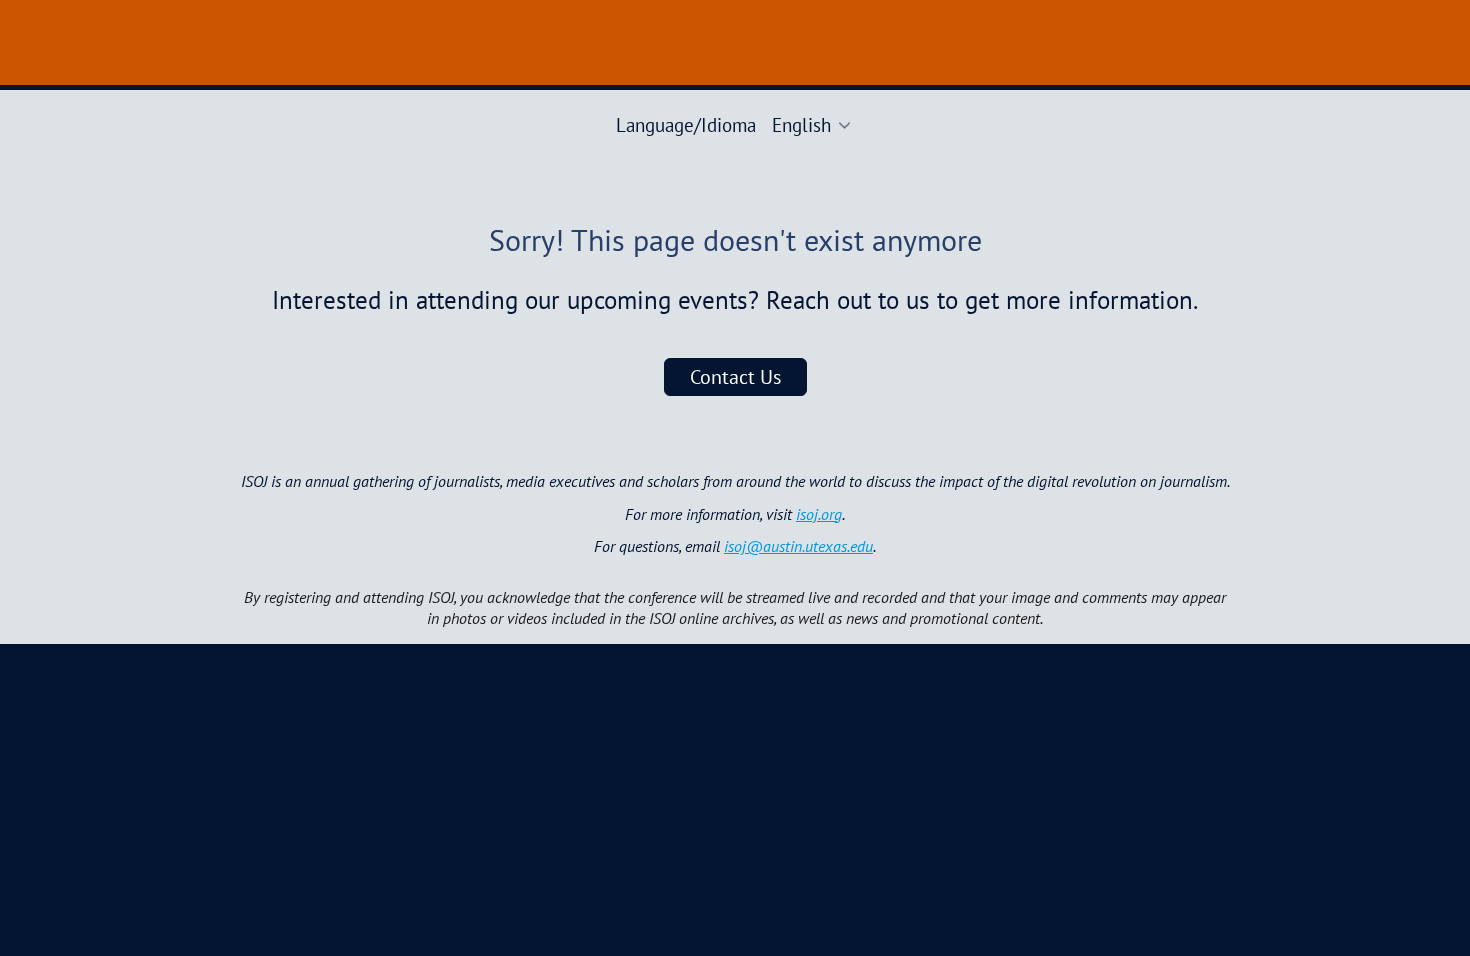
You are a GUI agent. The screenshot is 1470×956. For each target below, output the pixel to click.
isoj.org (819, 514)
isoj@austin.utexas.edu (798, 546)
